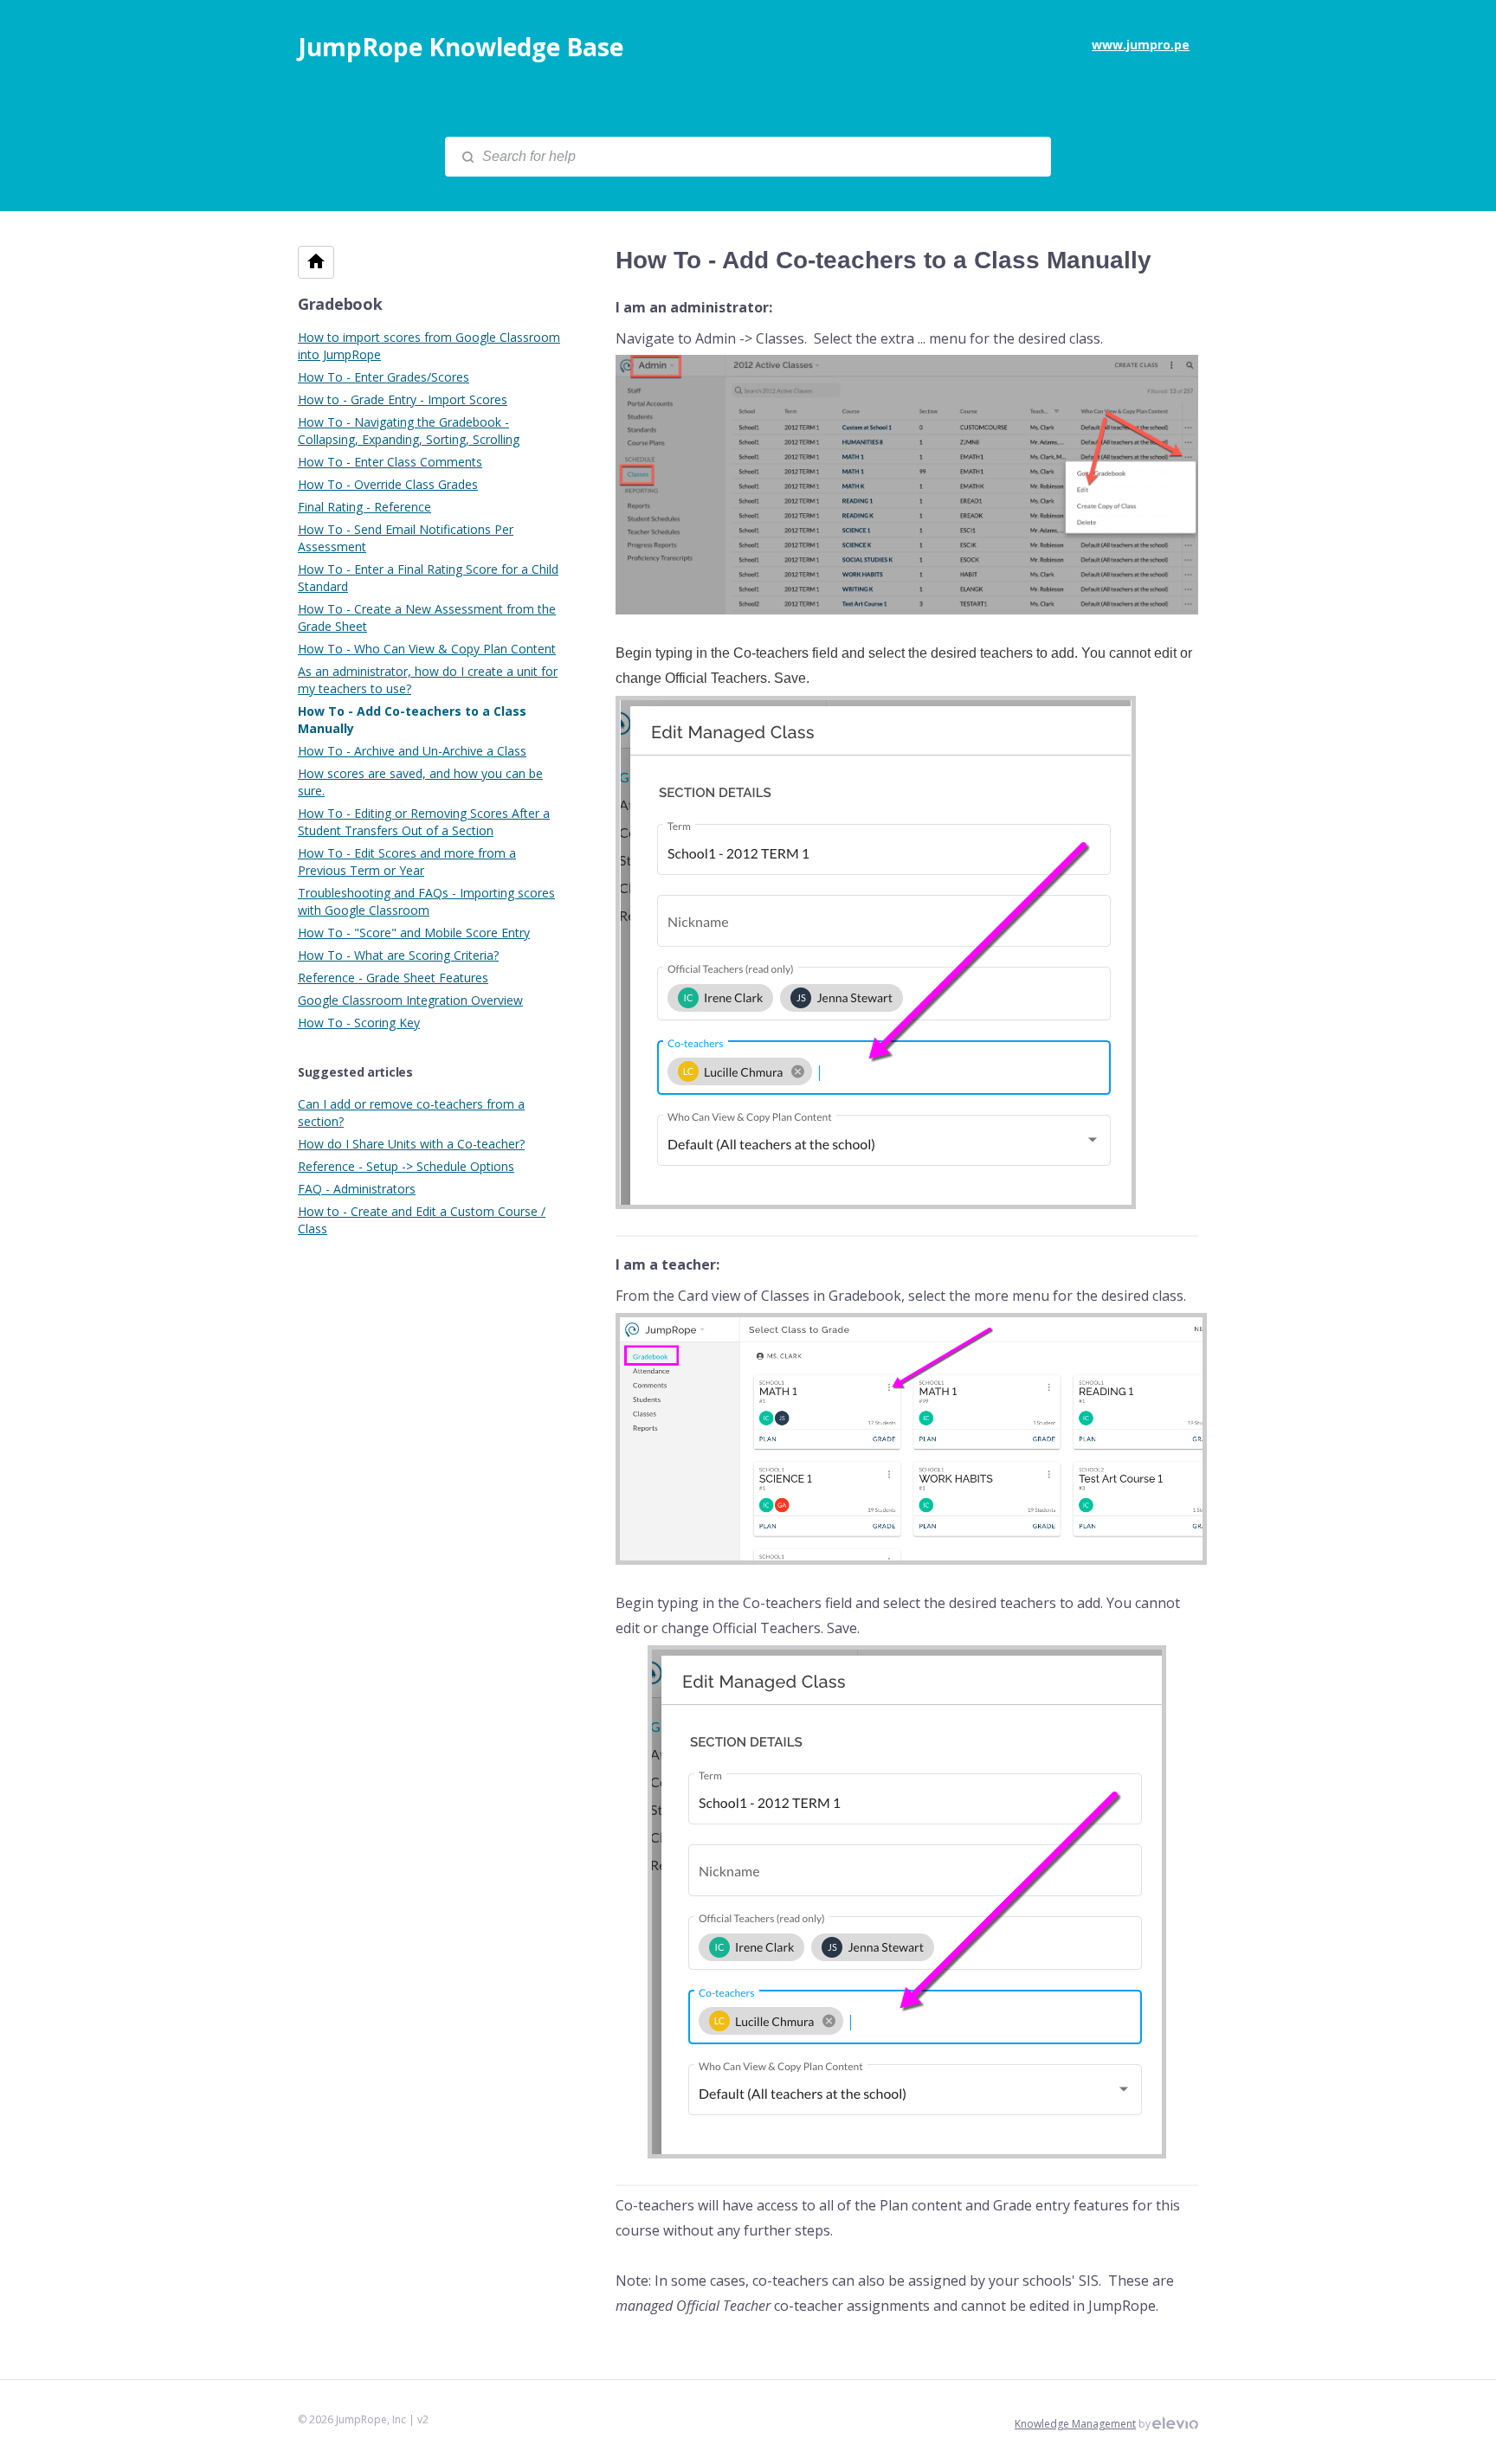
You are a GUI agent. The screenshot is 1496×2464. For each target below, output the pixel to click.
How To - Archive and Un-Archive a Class (412, 751)
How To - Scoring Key (359, 1023)
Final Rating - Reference (364, 507)
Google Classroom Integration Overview (410, 1000)
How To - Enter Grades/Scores (384, 377)
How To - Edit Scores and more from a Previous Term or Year (407, 862)
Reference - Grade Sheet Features (393, 978)
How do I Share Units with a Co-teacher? (411, 1144)
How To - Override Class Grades (388, 484)
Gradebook (340, 304)
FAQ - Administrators (357, 1189)
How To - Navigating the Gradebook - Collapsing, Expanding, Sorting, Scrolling (409, 431)
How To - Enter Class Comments (390, 462)
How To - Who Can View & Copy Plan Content (427, 649)
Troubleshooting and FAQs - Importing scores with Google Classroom (426, 901)
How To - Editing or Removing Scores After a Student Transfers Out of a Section (424, 822)
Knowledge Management (1075, 2424)
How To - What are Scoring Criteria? (398, 955)
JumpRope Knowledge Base (461, 47)
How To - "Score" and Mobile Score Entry (414, 933)
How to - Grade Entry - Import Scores (403, 399)
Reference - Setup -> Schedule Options (406, 1166)
